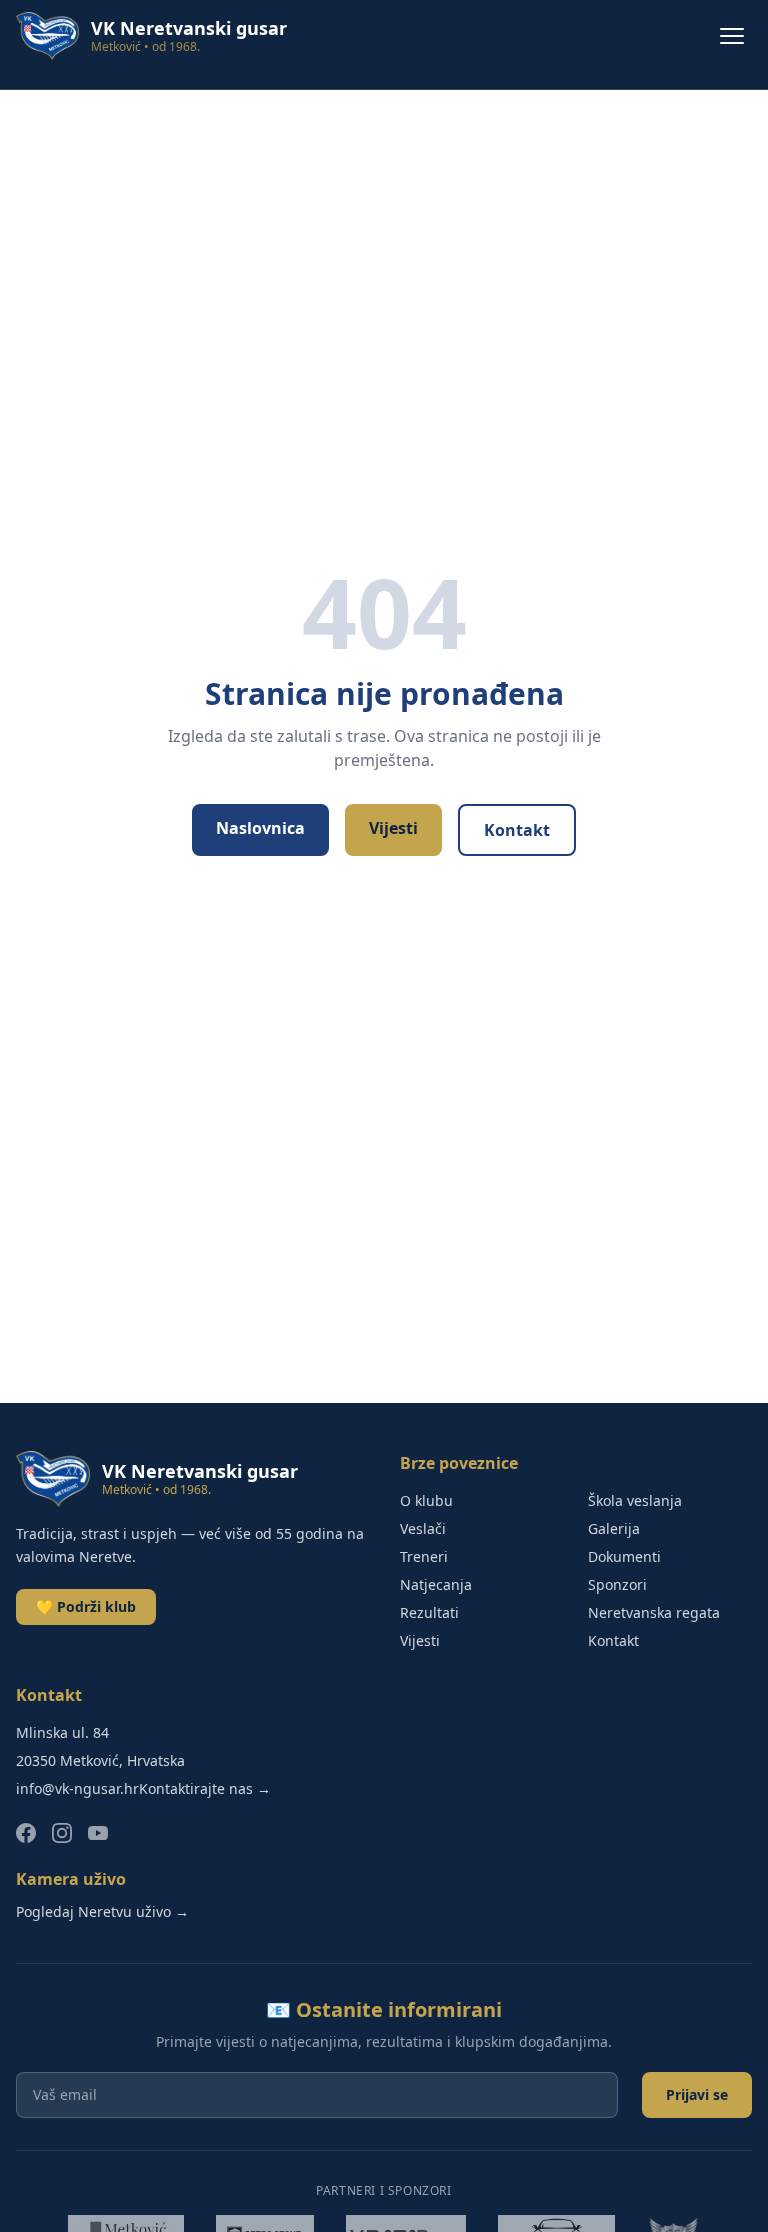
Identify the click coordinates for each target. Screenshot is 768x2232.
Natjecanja (436, 1584)
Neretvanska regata (654, 1612)
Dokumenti (624, 1556)
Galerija (614, 1528)
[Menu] (732, 36)
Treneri (424, 1556)
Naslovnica (260, 828)
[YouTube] (98, 1833)
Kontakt (517, 830)
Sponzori (617, 1584)
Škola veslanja (635, 1500)
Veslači (423, 1528)
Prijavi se (697, 2094)
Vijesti (393, 828)
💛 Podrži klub (86, 1606)
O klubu (426, 1500)
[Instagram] (62, 1833)
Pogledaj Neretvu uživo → (102, 1911)
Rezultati (429, 1612)
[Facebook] (26, 1833)
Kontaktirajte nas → (205, 1788)
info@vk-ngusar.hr (77, 1788)
